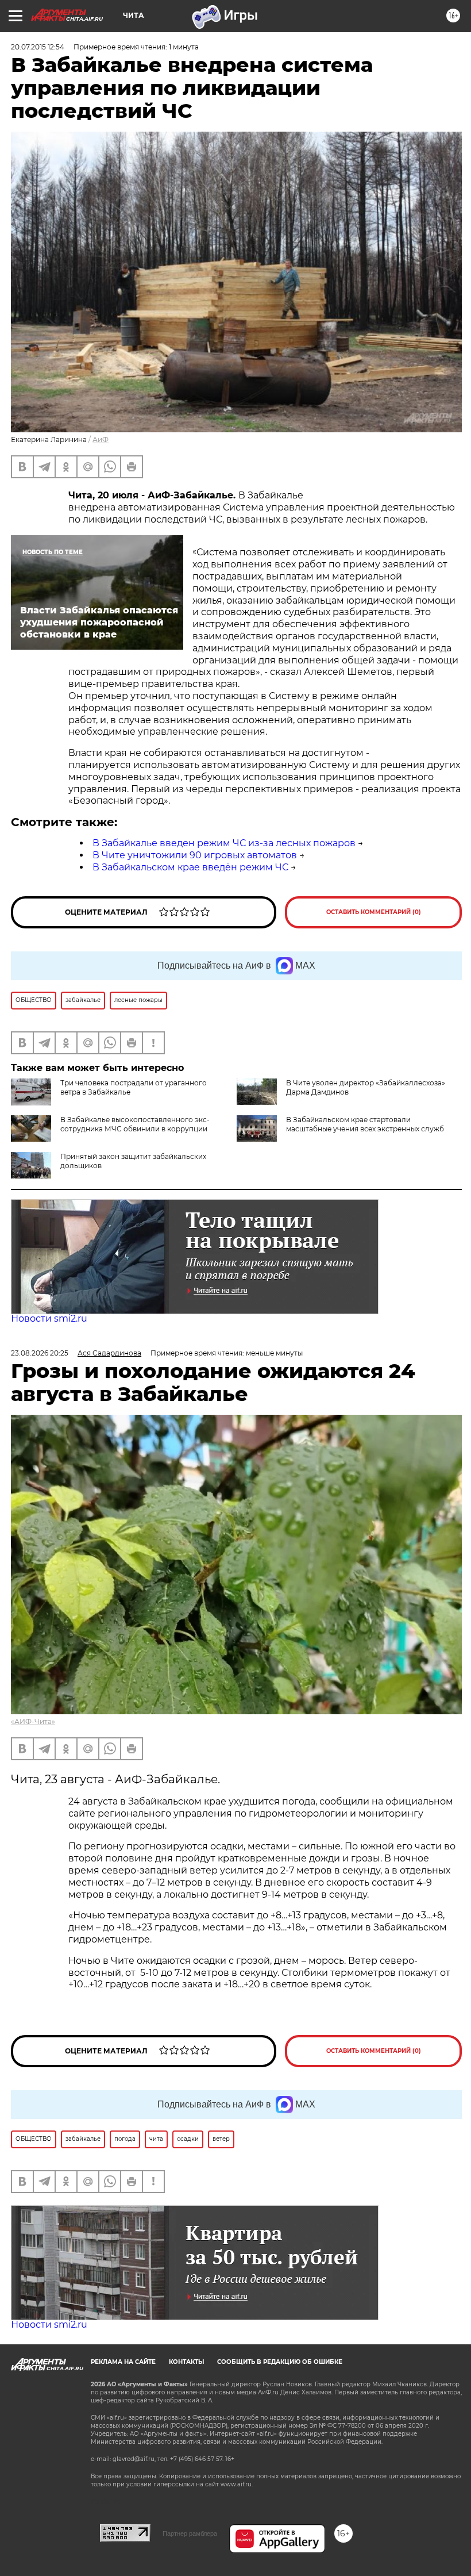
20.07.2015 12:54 (38, 47)
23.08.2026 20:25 (40, 1353)
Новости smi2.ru (49, 1318)
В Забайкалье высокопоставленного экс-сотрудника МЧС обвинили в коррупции (135, 1124)
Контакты (186, 2362)
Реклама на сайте (123, 2362)
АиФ (101, 439)
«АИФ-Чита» (33, 1721)
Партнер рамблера (190, 2533)
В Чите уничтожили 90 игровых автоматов (195, 855)
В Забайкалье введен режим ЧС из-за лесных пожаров (224, 843)
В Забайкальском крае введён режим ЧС (190, 867)
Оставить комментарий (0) (374, 912)
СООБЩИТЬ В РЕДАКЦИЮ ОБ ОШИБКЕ (280, 2362)
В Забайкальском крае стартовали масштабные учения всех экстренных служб (365, 1124)
